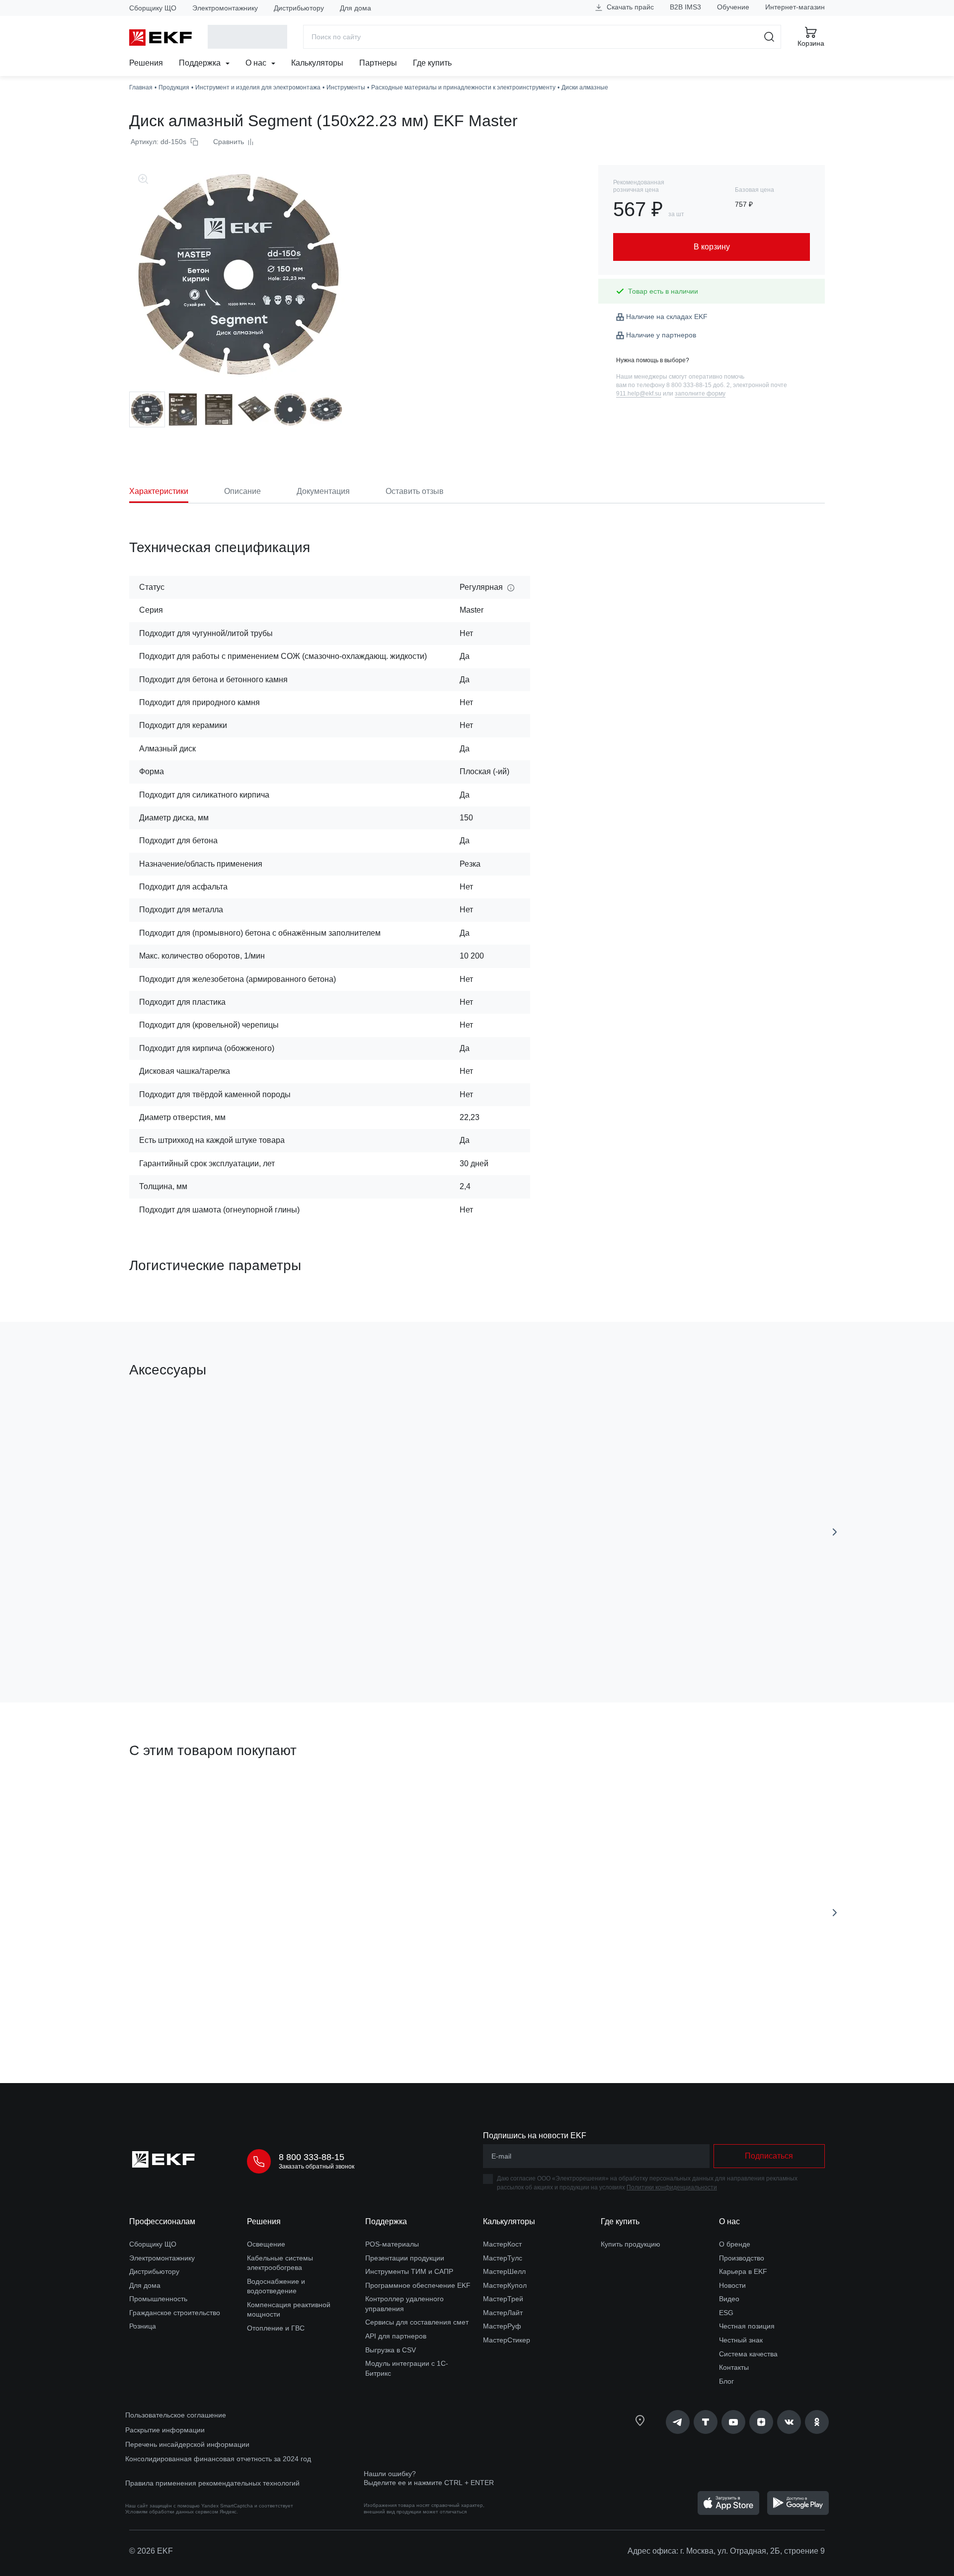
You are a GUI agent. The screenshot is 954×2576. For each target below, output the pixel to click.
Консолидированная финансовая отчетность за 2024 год (218, 2459)
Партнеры (378, 63)
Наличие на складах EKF (667, 317)
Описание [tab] (242, 491)
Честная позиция (747, 2326)
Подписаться (769, 2156)
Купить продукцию (631, 2244)
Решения (146, 63)
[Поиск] (769, 37)
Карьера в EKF (743, 2271)
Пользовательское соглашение (176, 2415)
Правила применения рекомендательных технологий (212, 2483)
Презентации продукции (405, 2258)
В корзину (186, 1639)
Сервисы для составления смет (417, 2322)
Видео (729, 2299)
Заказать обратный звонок (317, 2167)
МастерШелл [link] (504, 2271)
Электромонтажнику (225, 8)
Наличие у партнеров (661, 335)
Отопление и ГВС (276, 2328)
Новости (732, 2285)
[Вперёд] (835, 1532)
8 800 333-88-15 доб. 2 (698, 385)
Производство (742, 2258)
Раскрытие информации (165, 2430)
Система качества (748, 2354)
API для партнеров (396, 2336)
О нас (257, 63)
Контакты (734, 2367)
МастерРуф (502, 2326)
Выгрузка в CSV (391, 2350)
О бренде (735, 2244)
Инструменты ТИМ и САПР (409, 2271)
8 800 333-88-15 (312, 2157)
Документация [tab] (323, 491)
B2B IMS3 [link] (685, 7)
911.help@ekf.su (639, 394)
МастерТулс (503, 2258)
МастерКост (502, 2244)
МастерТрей (503, 2299)
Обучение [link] (733, 7)
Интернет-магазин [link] (795, 7)
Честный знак (741, 2340)
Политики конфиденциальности (672, 2187)
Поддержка (201, 63)
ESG (726, 2313)
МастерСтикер (507, 2340)
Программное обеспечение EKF (418, 2285)
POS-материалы (392, 2244)
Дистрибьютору (299, 8)
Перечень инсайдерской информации (187, 2444)
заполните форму (700, 394)
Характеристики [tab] (159, 491)
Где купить (432, 63)
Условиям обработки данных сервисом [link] (172, 2512)
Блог (726, 2381)
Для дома (356, 8)
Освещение (266, 2244)
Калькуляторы (317, 63)
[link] (678, 2422)
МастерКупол (505, 2285)
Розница (143, 2326)
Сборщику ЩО (153, 8)
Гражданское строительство (175, 2313)
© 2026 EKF (151, 2551)
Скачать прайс (629, 7)
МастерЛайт (503, 2313)
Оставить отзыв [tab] (415, 491)
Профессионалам (162, 2221)
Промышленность (158, 2299)
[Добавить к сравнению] (275, 1639)
